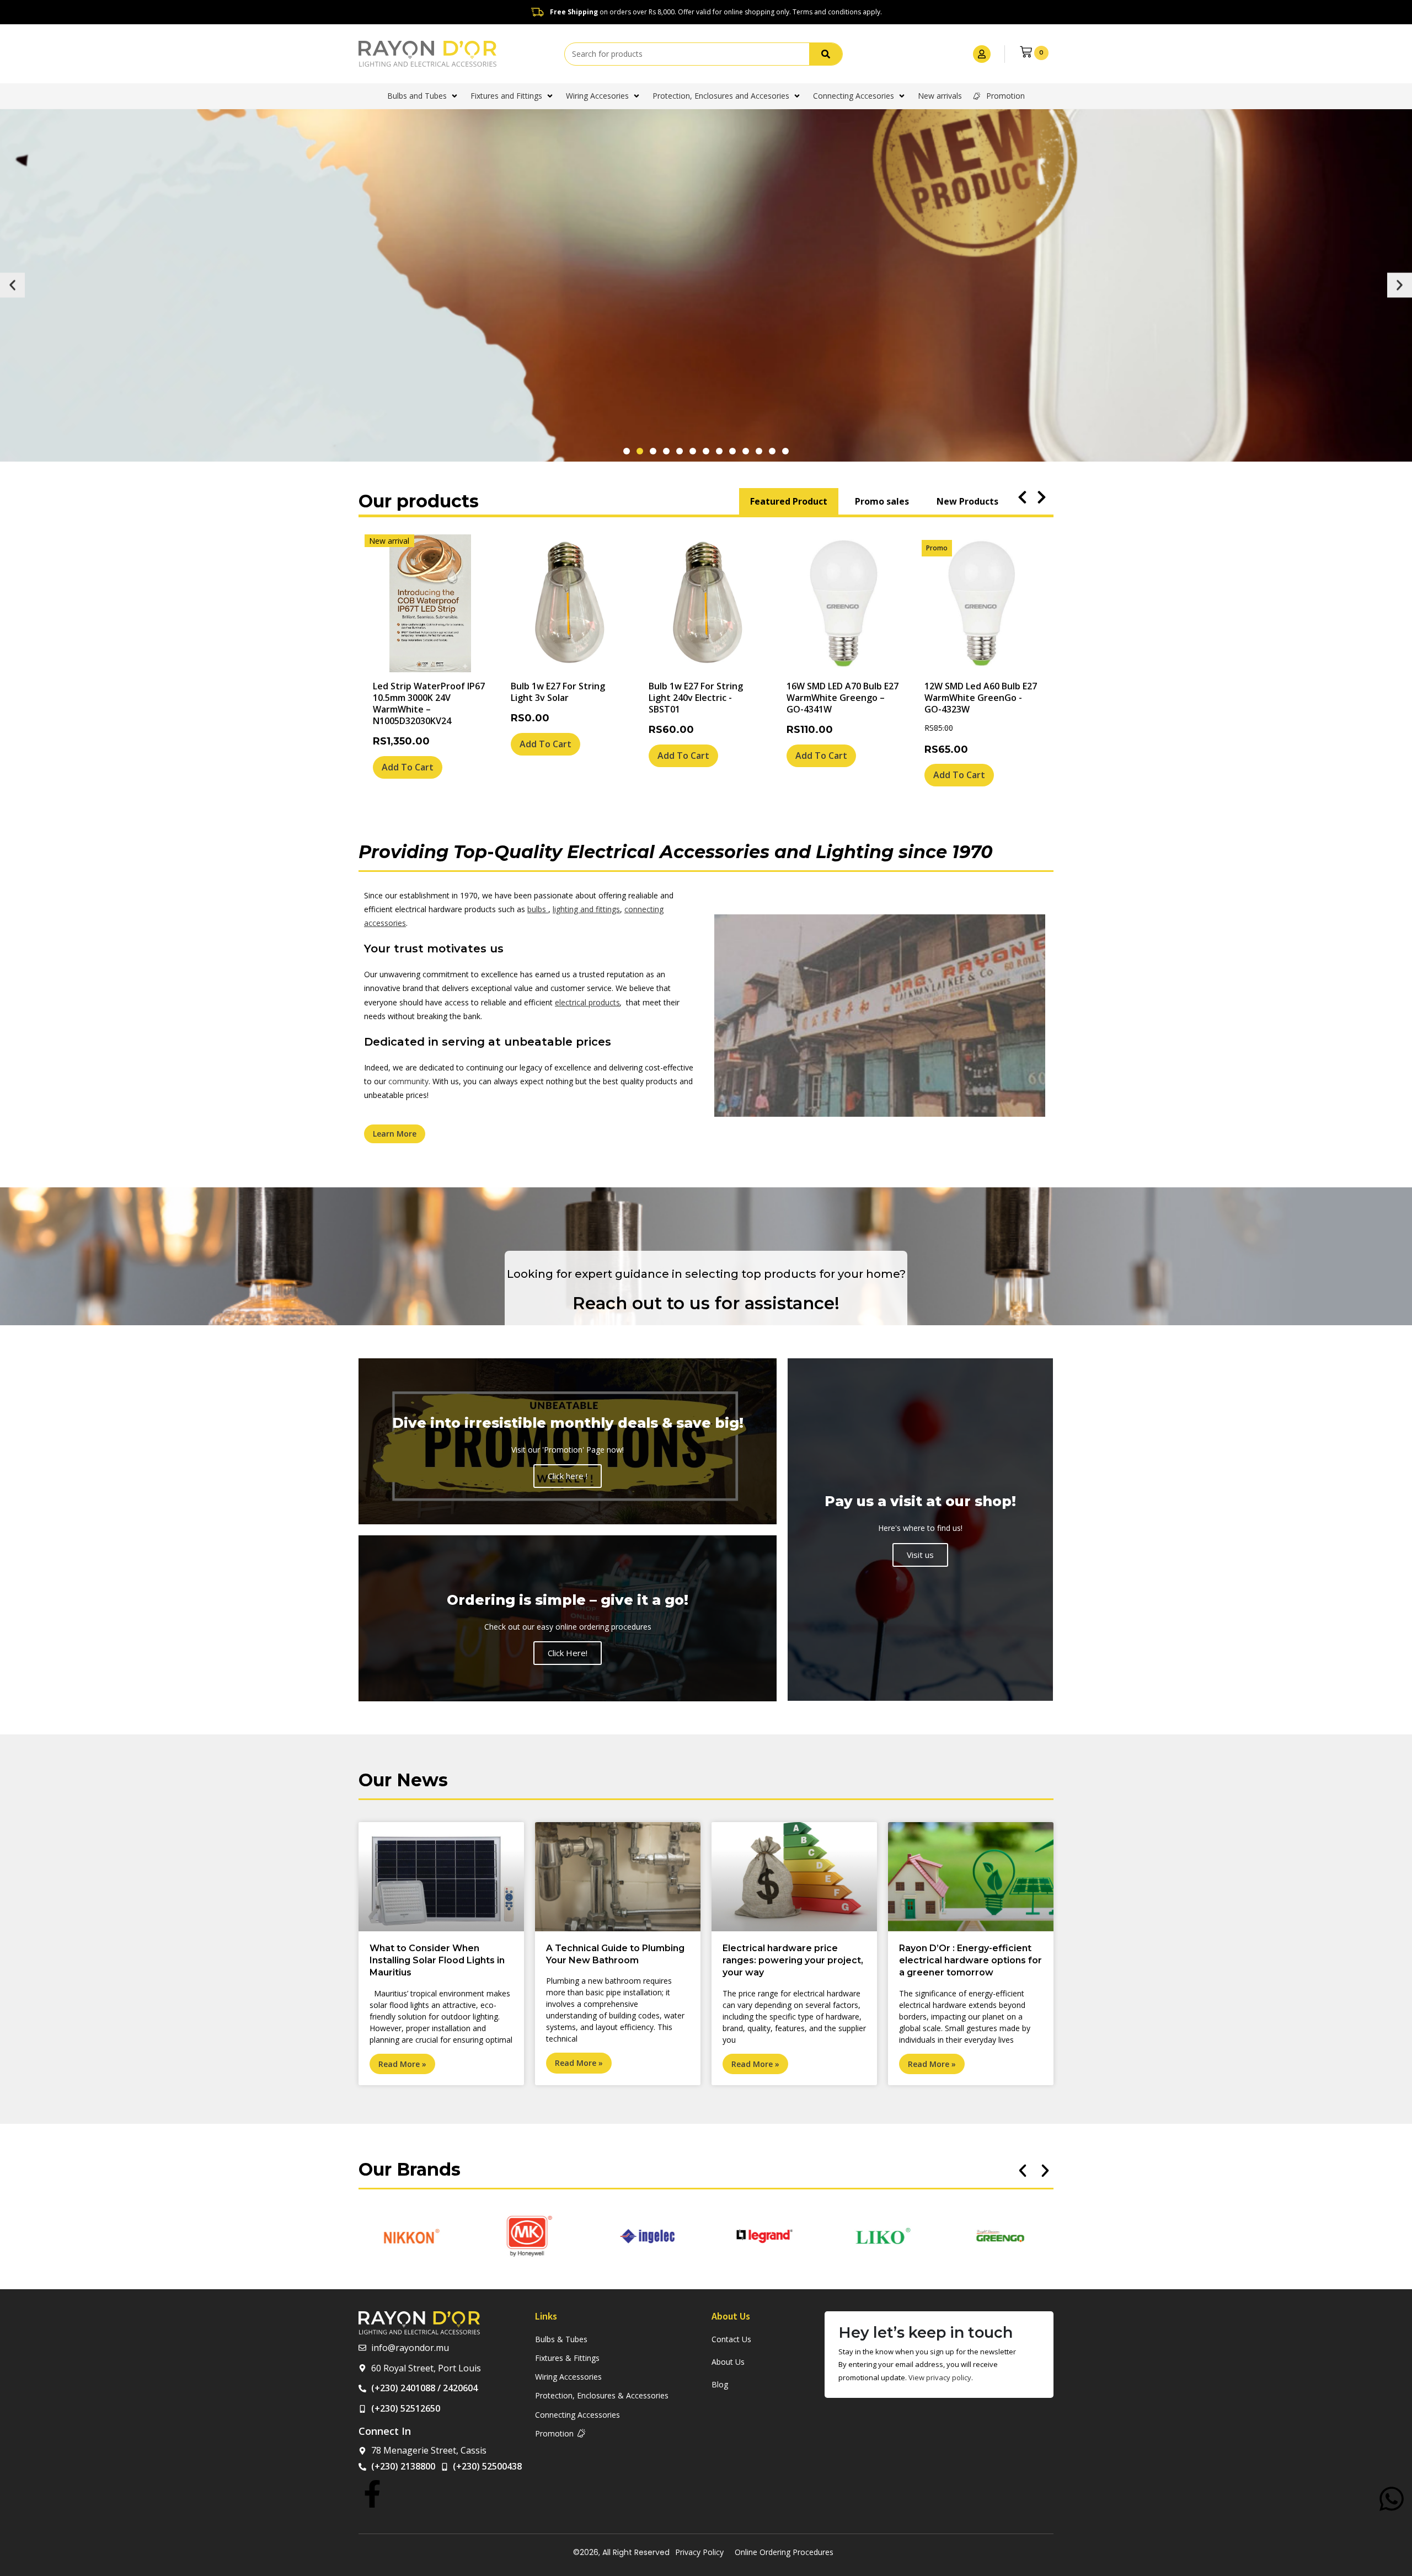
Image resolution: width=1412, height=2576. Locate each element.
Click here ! (568, 1476)
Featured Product (789, 501)
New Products (967, 501)
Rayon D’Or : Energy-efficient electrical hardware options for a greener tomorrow (970, 1961)
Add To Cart (408, 767)
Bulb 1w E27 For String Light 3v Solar (558, 692)
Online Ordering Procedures (784, 2552)
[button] (12, 285)
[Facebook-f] (372, 2494)
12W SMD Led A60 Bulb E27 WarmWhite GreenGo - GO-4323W (981, 698)
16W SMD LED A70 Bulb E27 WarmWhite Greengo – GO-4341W (843, 698)
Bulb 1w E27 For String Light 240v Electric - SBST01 (696, 698)
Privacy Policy (699, 2552)
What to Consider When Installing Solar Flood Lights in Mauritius (437, 1961)
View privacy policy (940, 2377)
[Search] (826, 54)
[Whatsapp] (1392, 2499)
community (408, 1081)
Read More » (402, 2064)
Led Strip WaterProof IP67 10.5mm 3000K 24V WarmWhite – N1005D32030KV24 (429, 703)
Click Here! (568, 1653)
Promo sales (882, 501)
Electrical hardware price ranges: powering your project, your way (793, 1961)
